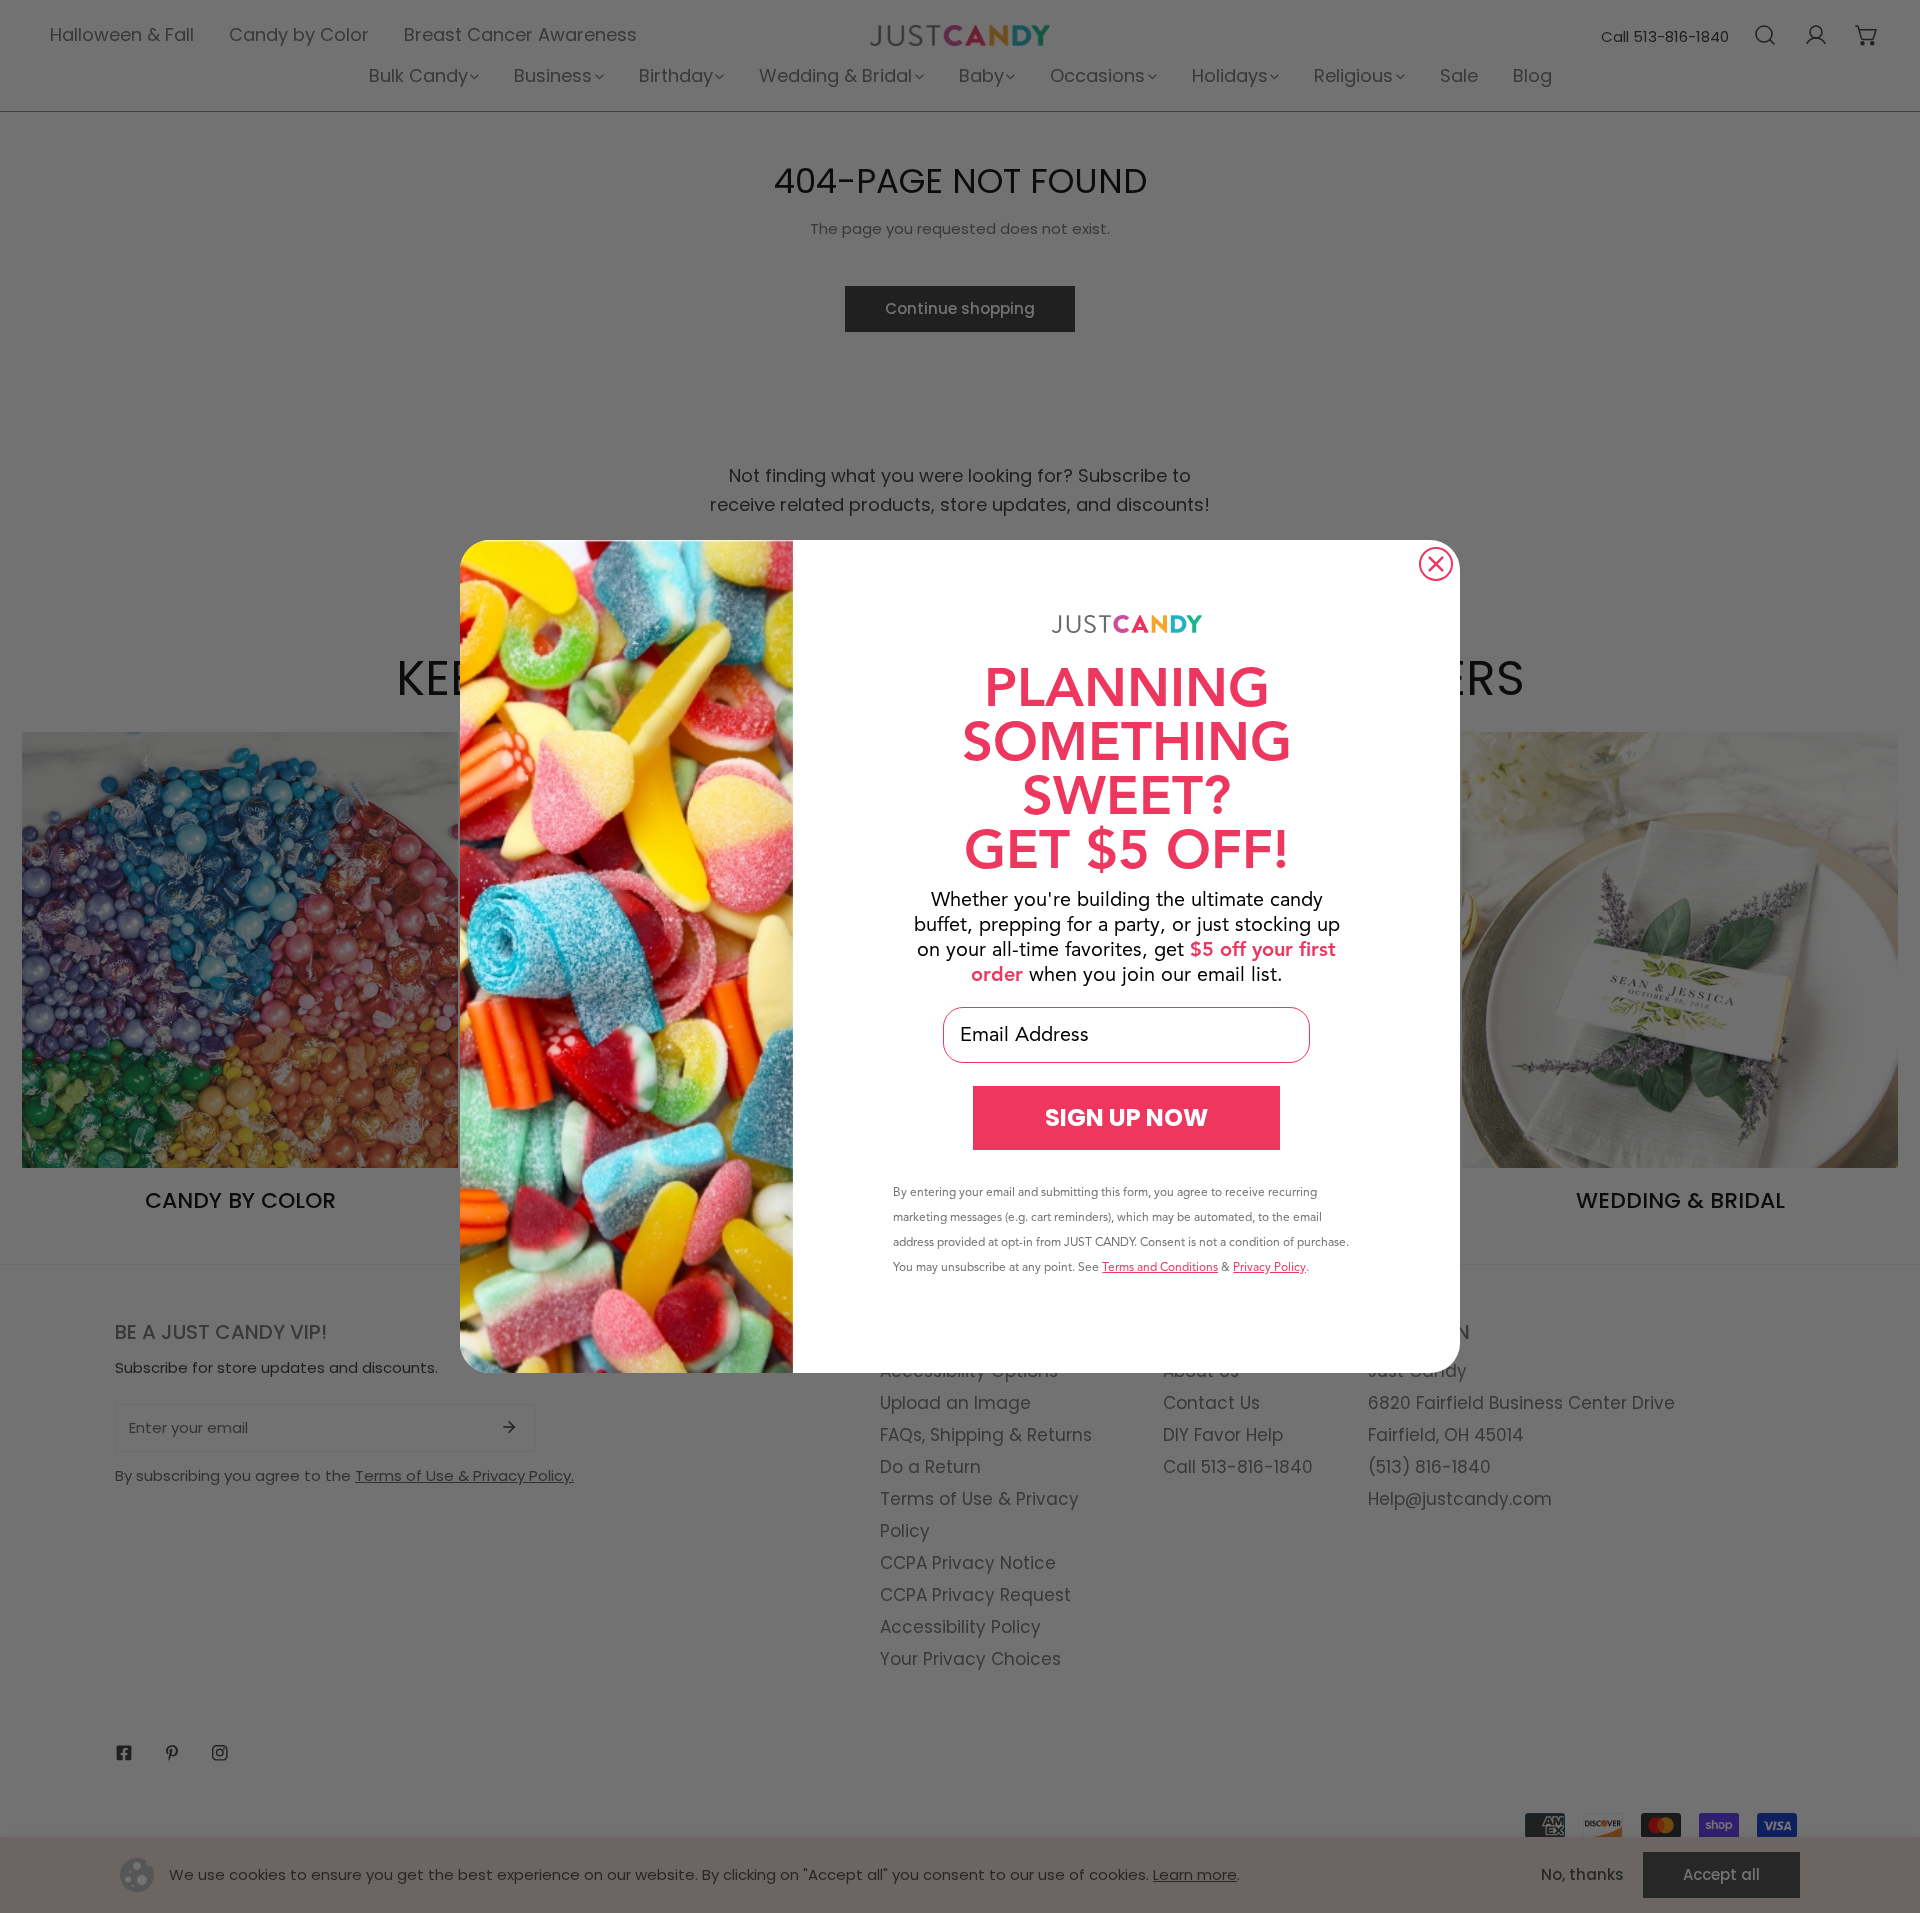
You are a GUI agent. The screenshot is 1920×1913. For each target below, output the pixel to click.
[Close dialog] (1436, 564)
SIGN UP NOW (1126, 1117)
